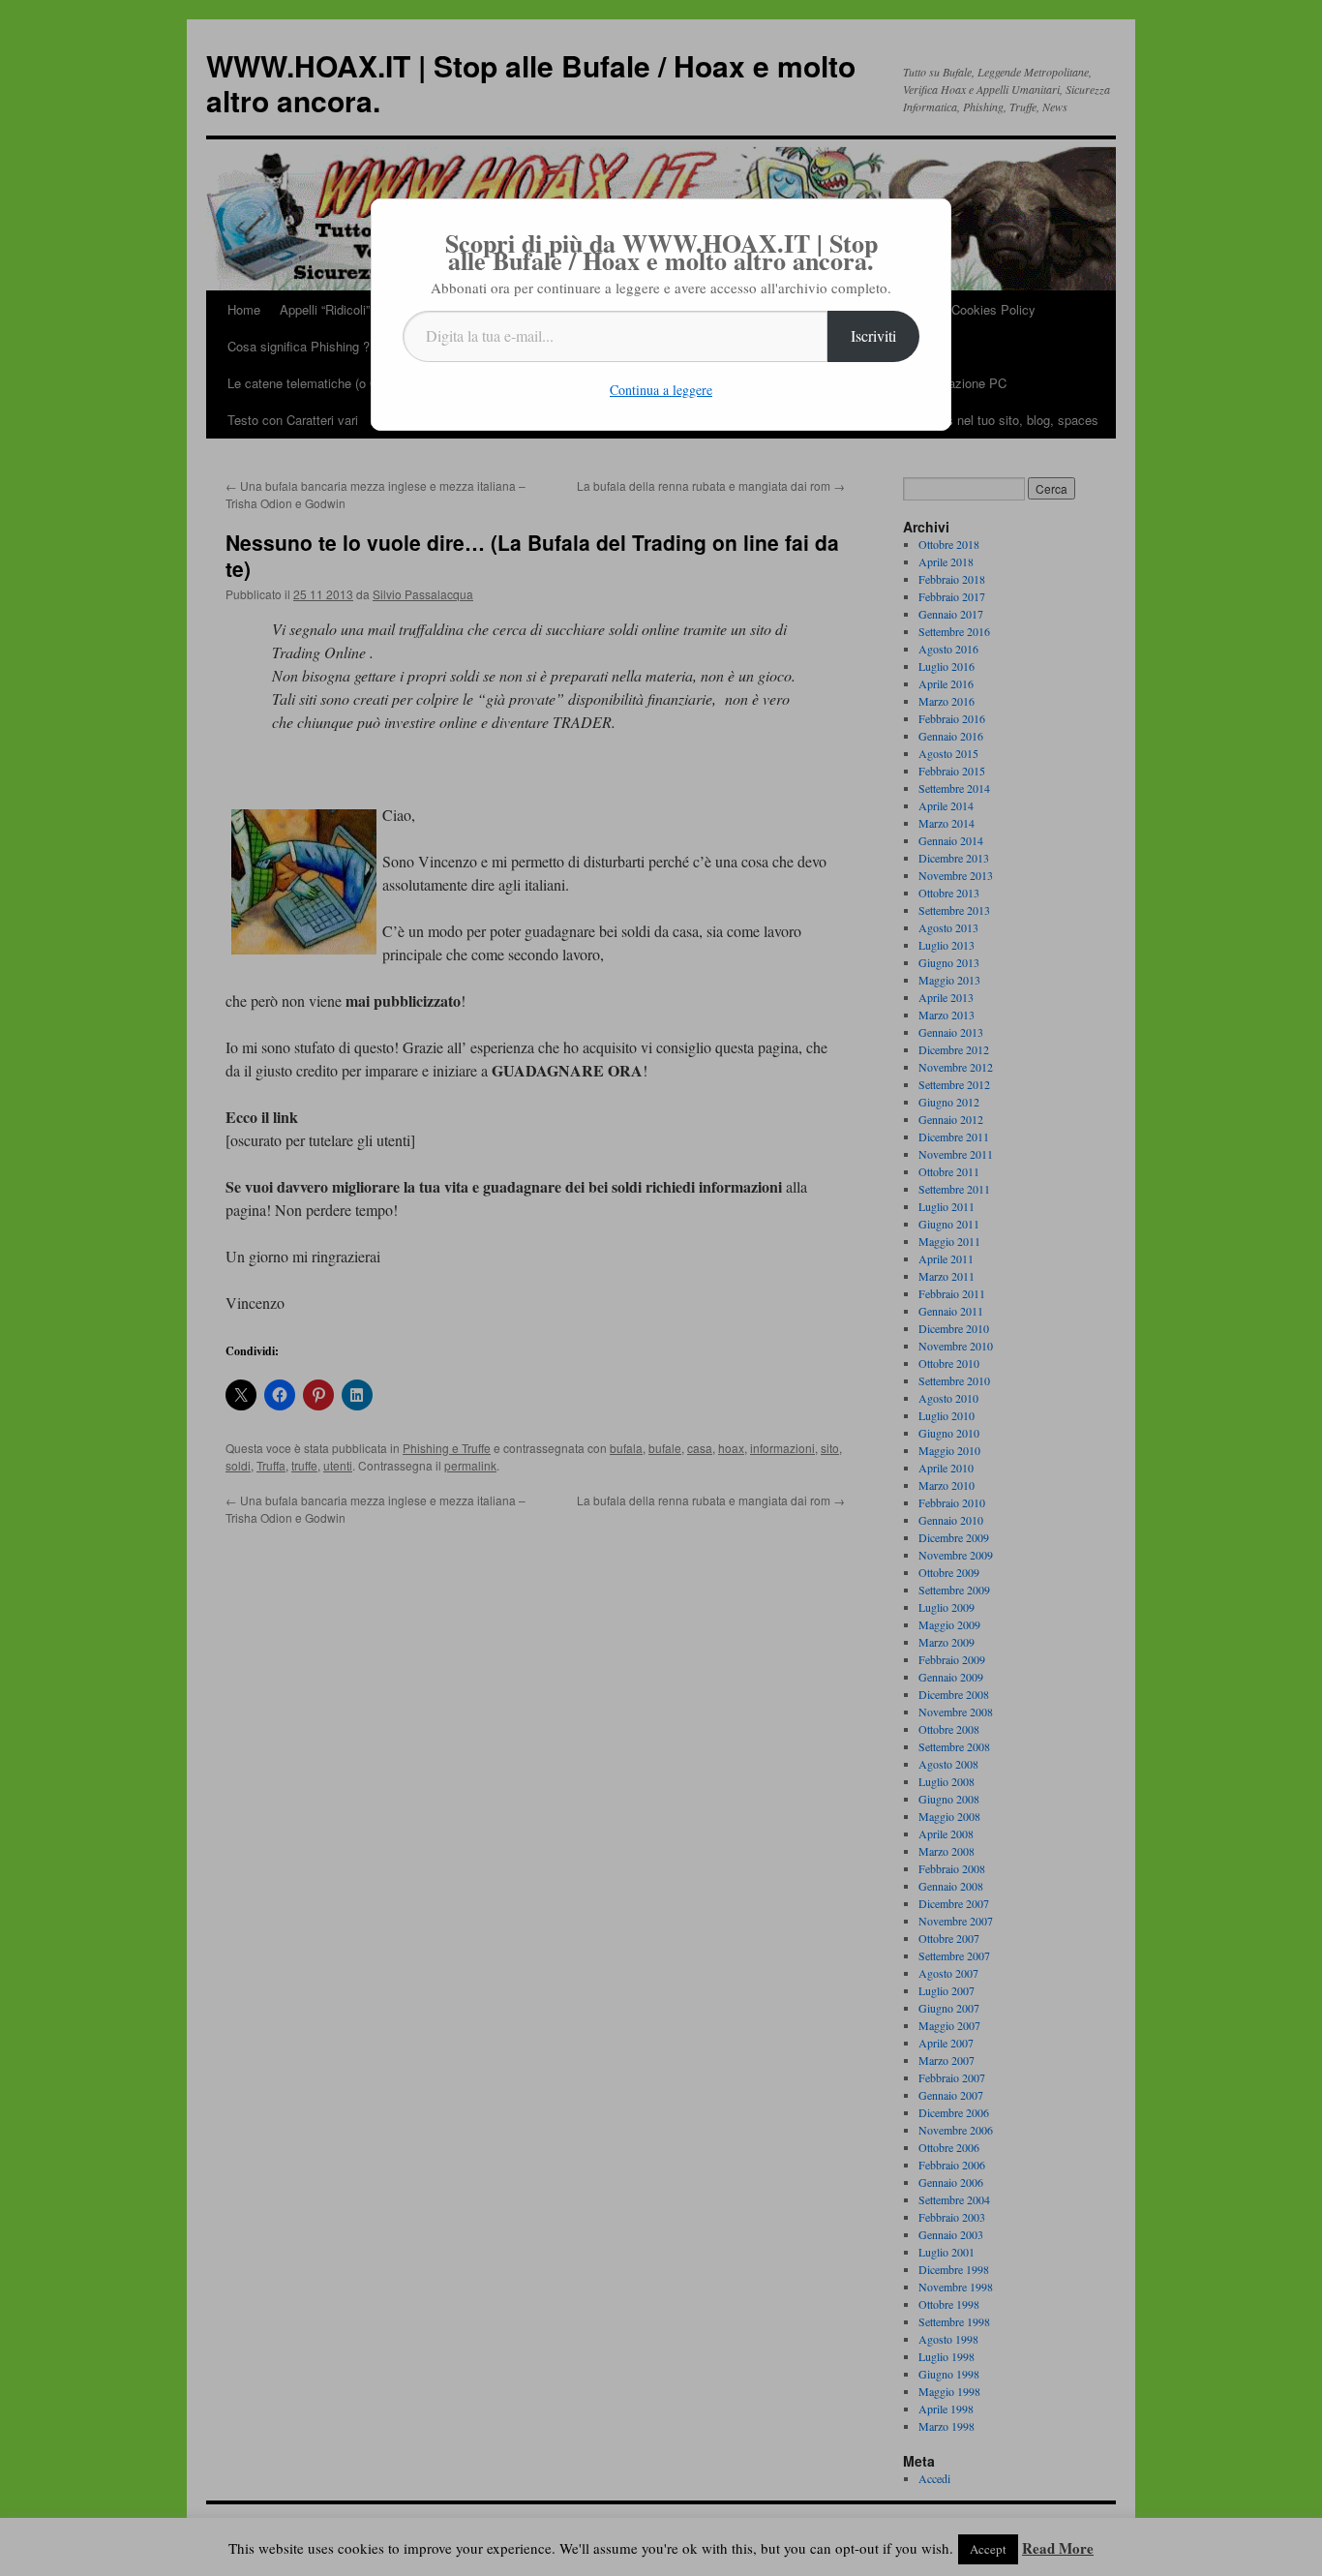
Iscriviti (873, 335)
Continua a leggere (661, 390)
